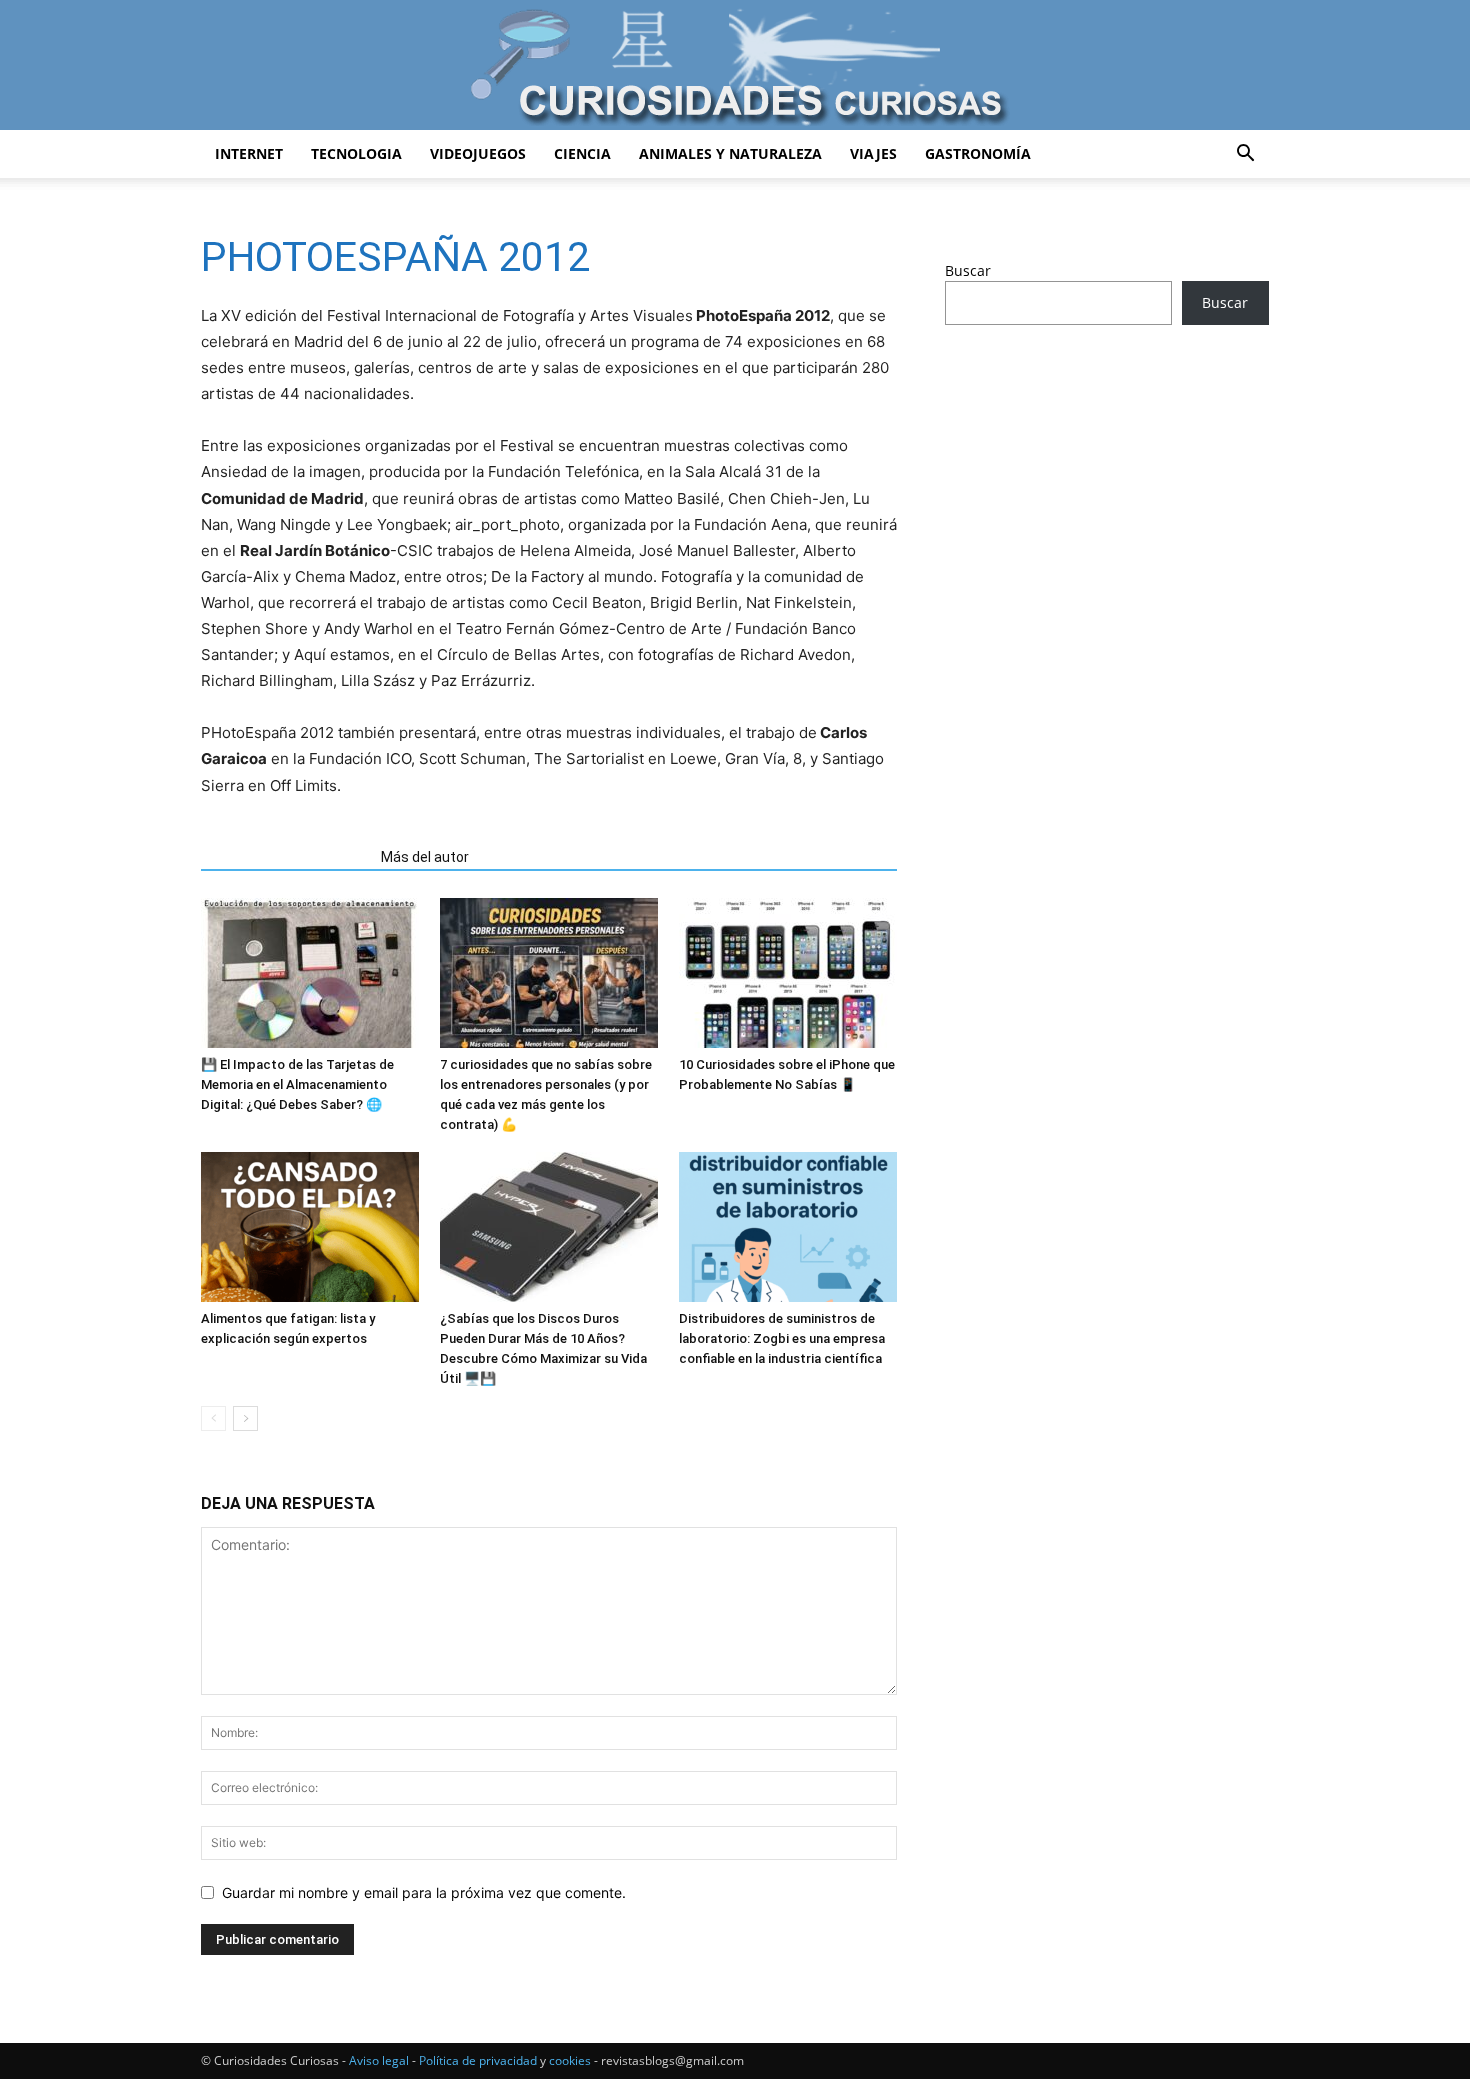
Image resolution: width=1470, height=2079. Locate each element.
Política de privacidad (478, 2060)
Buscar (968, 270)
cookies (570, 2060)
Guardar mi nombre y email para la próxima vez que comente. (424, 1892)
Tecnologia (356, 153)
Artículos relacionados (285, 857)
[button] (1245, 155)
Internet (249, 153)
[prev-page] (213, 1418)
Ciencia (582, 153)
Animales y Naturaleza (730, 153)
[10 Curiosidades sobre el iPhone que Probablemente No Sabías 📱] (788, 973)
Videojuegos (478, 153)
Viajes (873, 153)
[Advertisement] (1107, 498)
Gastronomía (978, 153)
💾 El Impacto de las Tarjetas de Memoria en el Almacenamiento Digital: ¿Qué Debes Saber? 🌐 (297, 1084)
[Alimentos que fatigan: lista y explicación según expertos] (310, 1227)
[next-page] (245, 1418)
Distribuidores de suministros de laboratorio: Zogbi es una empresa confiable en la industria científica (782, 1338)
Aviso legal (379, 2060)
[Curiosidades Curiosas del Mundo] (735, 66)
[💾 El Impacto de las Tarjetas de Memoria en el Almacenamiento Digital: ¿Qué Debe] (310, 973)
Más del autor (425, 857)
